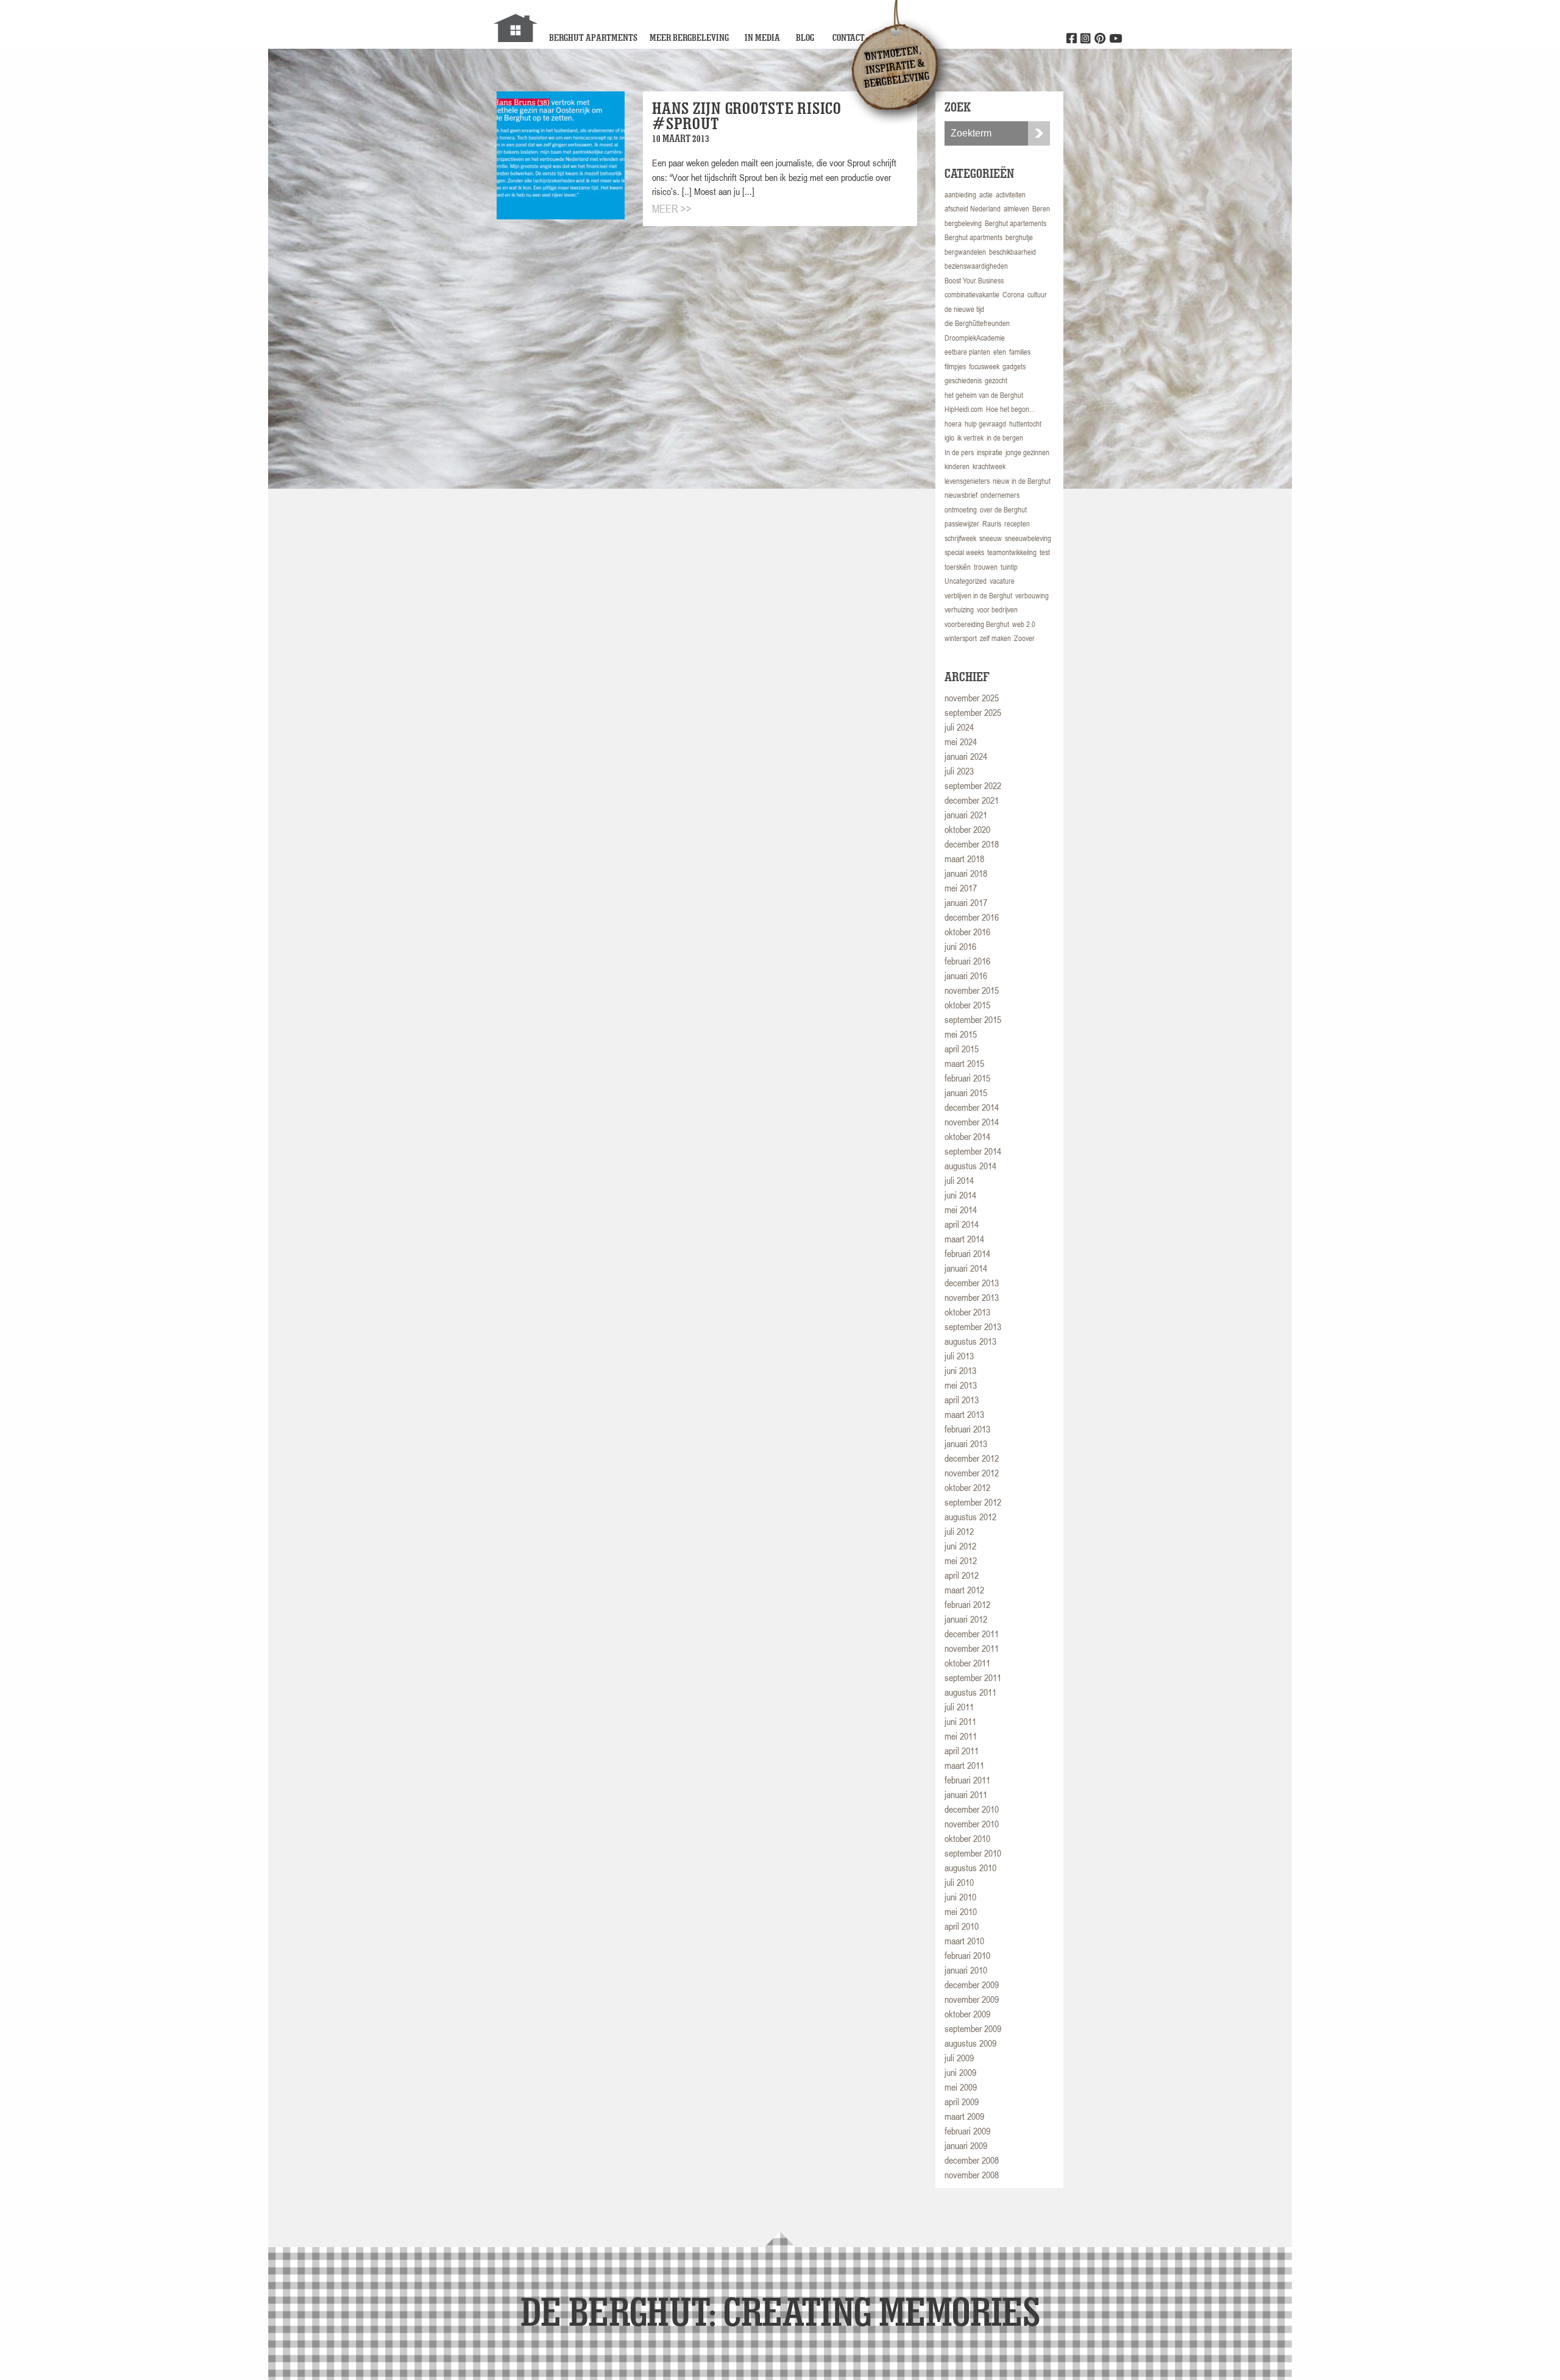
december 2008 (972, 2160)
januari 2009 (966, 2145)
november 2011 (972, 1648)
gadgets (1014, 367)
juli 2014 (959, 1180)
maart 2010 (964, 1941)
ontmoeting (961, 510)
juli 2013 (959, 1356)
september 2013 (973, 1326)
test (1045, 552)
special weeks (964, 552)
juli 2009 (959, 2058)
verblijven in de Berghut (978, 596)
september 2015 (973, 1019)
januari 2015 (966, 1093)
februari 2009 (967, 2131)
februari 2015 (967, 1078)
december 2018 (972, 844)
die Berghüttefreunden (977, 323)
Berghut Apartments (593, 37)
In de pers (959, 452)
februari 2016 (967, 961)
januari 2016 (966, 976)
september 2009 (973, 2028)
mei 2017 (961, 888)
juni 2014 (960, 1195)
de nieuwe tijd (964, 309)
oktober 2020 (967, 829)
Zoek (1039, 133)
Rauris (992, 524)
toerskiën (958, 567)
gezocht (996, 381)
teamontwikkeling (1012, 552)
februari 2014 (967, 1253)
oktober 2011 (967, 1663)
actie (986, 195)
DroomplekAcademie (975, 338)
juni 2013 (960, 1370)
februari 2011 (967, 1780)
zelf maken (995, 638)
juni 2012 (960, 1546)
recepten (1017, 524)
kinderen (957, 466)
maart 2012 (964, 1590)
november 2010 (972, 1824)
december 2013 (972, 1283)
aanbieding (960, 195)
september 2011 (973, 1677)
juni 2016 (960, 946)
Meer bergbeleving (689, 37)
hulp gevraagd (985, 424)
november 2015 (972, 990)
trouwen (986, 567)
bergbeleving (963, 223)
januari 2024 (966, 756)
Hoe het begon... (1010, 409)
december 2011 (972, 1634)
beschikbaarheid (1012, 252)
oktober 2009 (967, 2014)
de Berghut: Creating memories (780, 2311)
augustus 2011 (970, 1692)
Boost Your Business (974, 281)
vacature (1002, 581)
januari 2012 (966, 1619)
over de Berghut (1003, 510)
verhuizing (959, 610)
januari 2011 (966, 1794)
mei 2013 (961, 1385)
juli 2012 (959, 1531)
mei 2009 (961, 2087)
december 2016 (972, 917)
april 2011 (962, 1751)
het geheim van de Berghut (984, 395)
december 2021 (972, 800)
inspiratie (990, 452)
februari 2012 (967, 1604)
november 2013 (972, 1297)
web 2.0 (1024, 624)
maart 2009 (964, 2116)
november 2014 (972, 1122)
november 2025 (972, 698)
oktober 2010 (967, 1838)
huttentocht (1025, 424)
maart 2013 (964, 1414)
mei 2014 (961, 1209)
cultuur (1037, 295)
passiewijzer (962, 524)
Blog (805, 37)
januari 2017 (966, 902)
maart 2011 (964, 1765)
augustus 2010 (970, 1868)
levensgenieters (967, 481)
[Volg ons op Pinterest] (1100, 39)
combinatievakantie (972, 295)
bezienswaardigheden (976, 266)
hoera (953, 424)
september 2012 (973, 1502)
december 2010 (972, 1809)
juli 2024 (959, 727)
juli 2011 (959, 1707)
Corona (1013, 295)
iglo (949, 438)
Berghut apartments (973, 237)
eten (1000, 352)
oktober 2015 (967, 1005)
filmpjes (955, 367)
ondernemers (1000, 495)
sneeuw (991, 538)
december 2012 (972, 1458)
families (1020, 352)
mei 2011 (961, 1736)
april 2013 (962, 1400)
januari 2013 (966, 1443)
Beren (1041, 209)
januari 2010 (966, 1970)
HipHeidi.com (964, 409)
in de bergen (1005, 438)
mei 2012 (961, 1560)
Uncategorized (966, 581)
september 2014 (973, 1151)
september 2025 (973, 712)
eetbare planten (967, 352)
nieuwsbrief (961, 495)
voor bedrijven (997, 610)
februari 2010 (967, 1955)
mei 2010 (961, 1911)
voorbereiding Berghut (977, 624)
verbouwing (1032, 596)
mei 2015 (961, 1034)
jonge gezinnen (1027, 452)
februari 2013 (967, 1429)
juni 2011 (960, 1721)
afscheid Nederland (973, 209)
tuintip (1009, 567)
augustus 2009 (970, 2043)
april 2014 (962, 1224)
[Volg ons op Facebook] (1072, 39)
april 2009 (962, 2102)
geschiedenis (963, 381)
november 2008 (972, 2175)
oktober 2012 (967, 1487)
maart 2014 (964, 1239)
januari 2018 (966, 873)
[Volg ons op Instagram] (1086, 39)
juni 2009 (960, 2072)
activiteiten (1011, 195)
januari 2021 (966, 815)
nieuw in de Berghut (1022, 481)
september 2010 (973, 1853)
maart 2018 (964, 859)
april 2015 (962, 1049)
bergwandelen (965, 252)
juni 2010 (960, 1897)
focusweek (984, 367)
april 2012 (962, 1575)
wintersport (961, 638)
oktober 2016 (967, 932)
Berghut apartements (1016, 223)
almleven (1016, 209)
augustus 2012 (970, 1517)
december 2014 (972, 1107)
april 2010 (962, 1926)
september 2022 (973, 785)
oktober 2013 (967, 1312)
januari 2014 (966, 1268)
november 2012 (972, 1473)
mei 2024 (961, 742)
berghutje (1019, 237)
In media (762, 37)
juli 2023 (959, 771)
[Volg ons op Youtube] (1115, 39)
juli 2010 (959, 1882)
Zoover (1024, 638)
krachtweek (989, 466)
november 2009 (972, 1999)
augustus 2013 (970, 1341)
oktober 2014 (967, 1136)
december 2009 (972, 1985)
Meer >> (672, 209)
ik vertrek (970, 438)
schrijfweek (960, 538)
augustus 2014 (970, 1166)
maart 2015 (964, 1063)
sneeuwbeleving (1028, 538)
